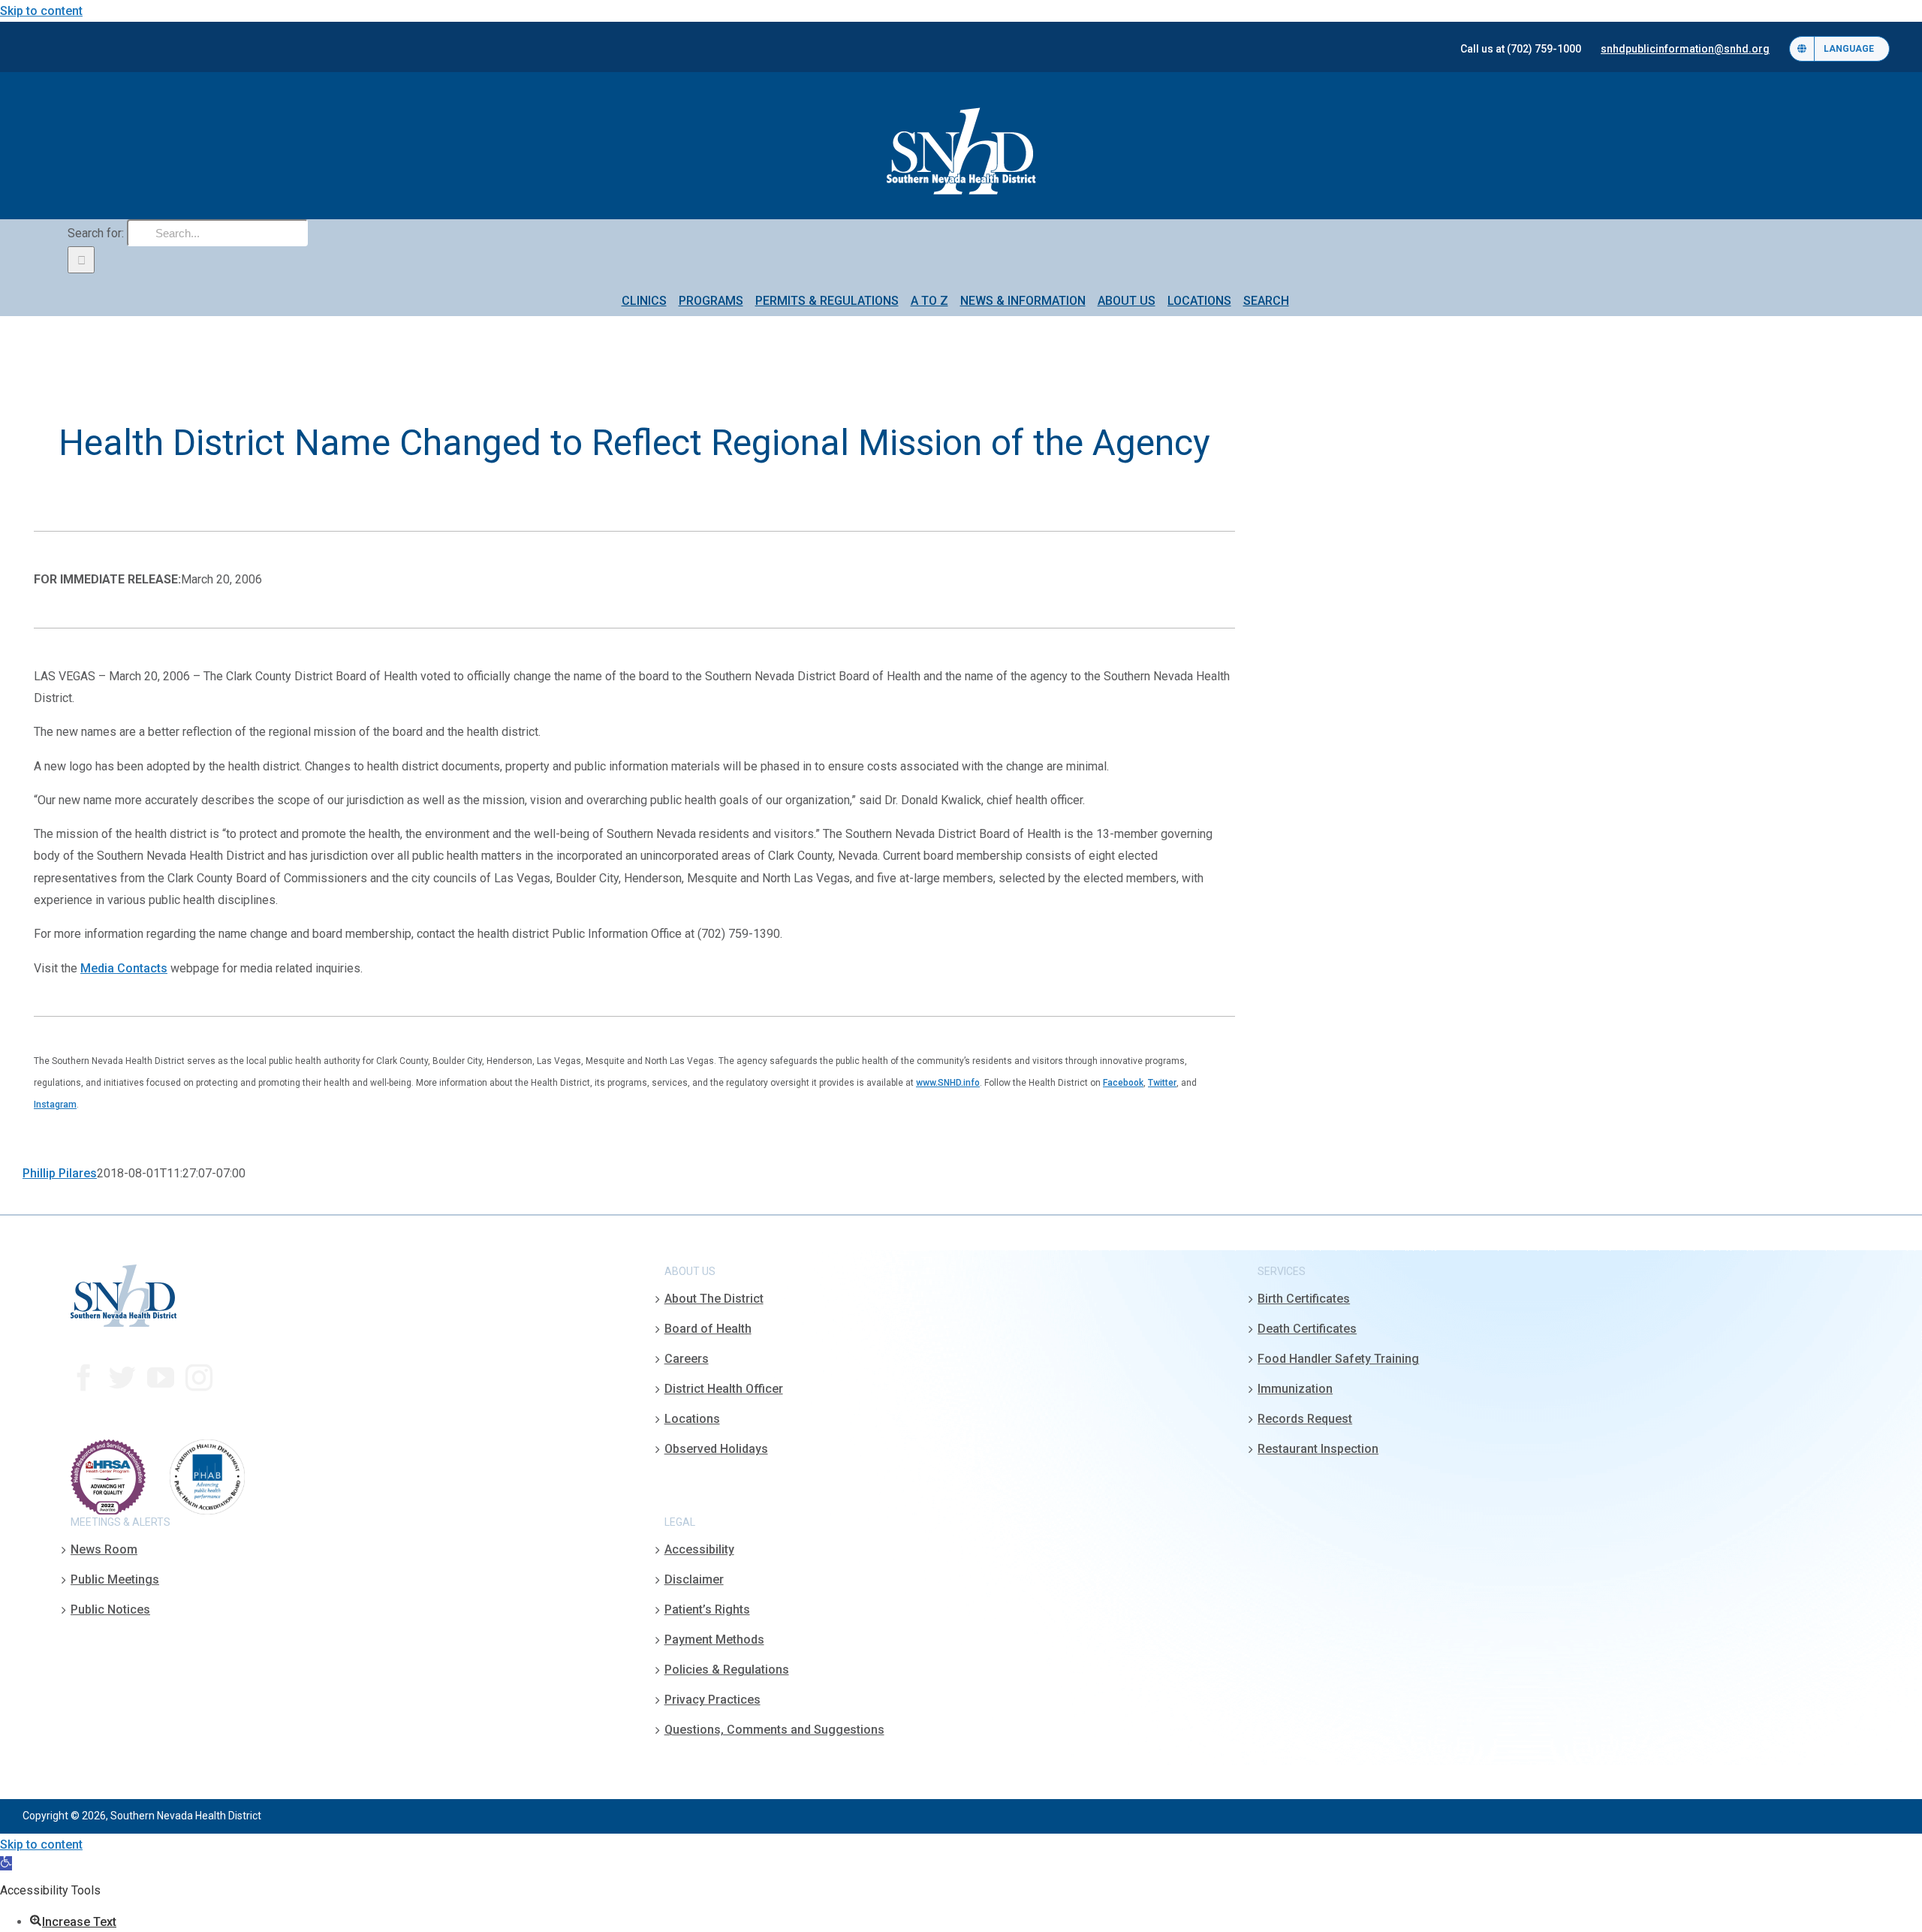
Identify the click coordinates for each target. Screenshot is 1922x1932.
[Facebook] (84, 1378)
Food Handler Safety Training (1338, 1359)
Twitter (1162, 1083)
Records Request (1305, 1419)
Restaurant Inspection (1318, 1449)
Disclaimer (694, 1579)
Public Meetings (115, 1579)
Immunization (1295, 1389)
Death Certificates (1307, 1329)
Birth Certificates (1304, 1299)
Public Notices (110, 1609)
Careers (687, 1359)
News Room (104, 1549)
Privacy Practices (712, 1700)
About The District (714, 1299)
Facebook (1123, 1083)
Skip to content (41, 11)
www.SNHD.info (948, 1083)
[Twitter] (122, 1378)
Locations (692, 1419)
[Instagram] (199, 1378)
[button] (6, 1863)
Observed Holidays (716, 1449)
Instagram (55, 1105)
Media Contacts (124, 968)
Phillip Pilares (60, 1173)
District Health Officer (724, 1389)
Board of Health (708, 1329)
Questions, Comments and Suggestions (774, 1730)
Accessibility (699, 1549)
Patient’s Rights (707, 1609)
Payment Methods (714, 1640)
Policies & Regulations (727, 1670)
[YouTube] (161, 1378)
